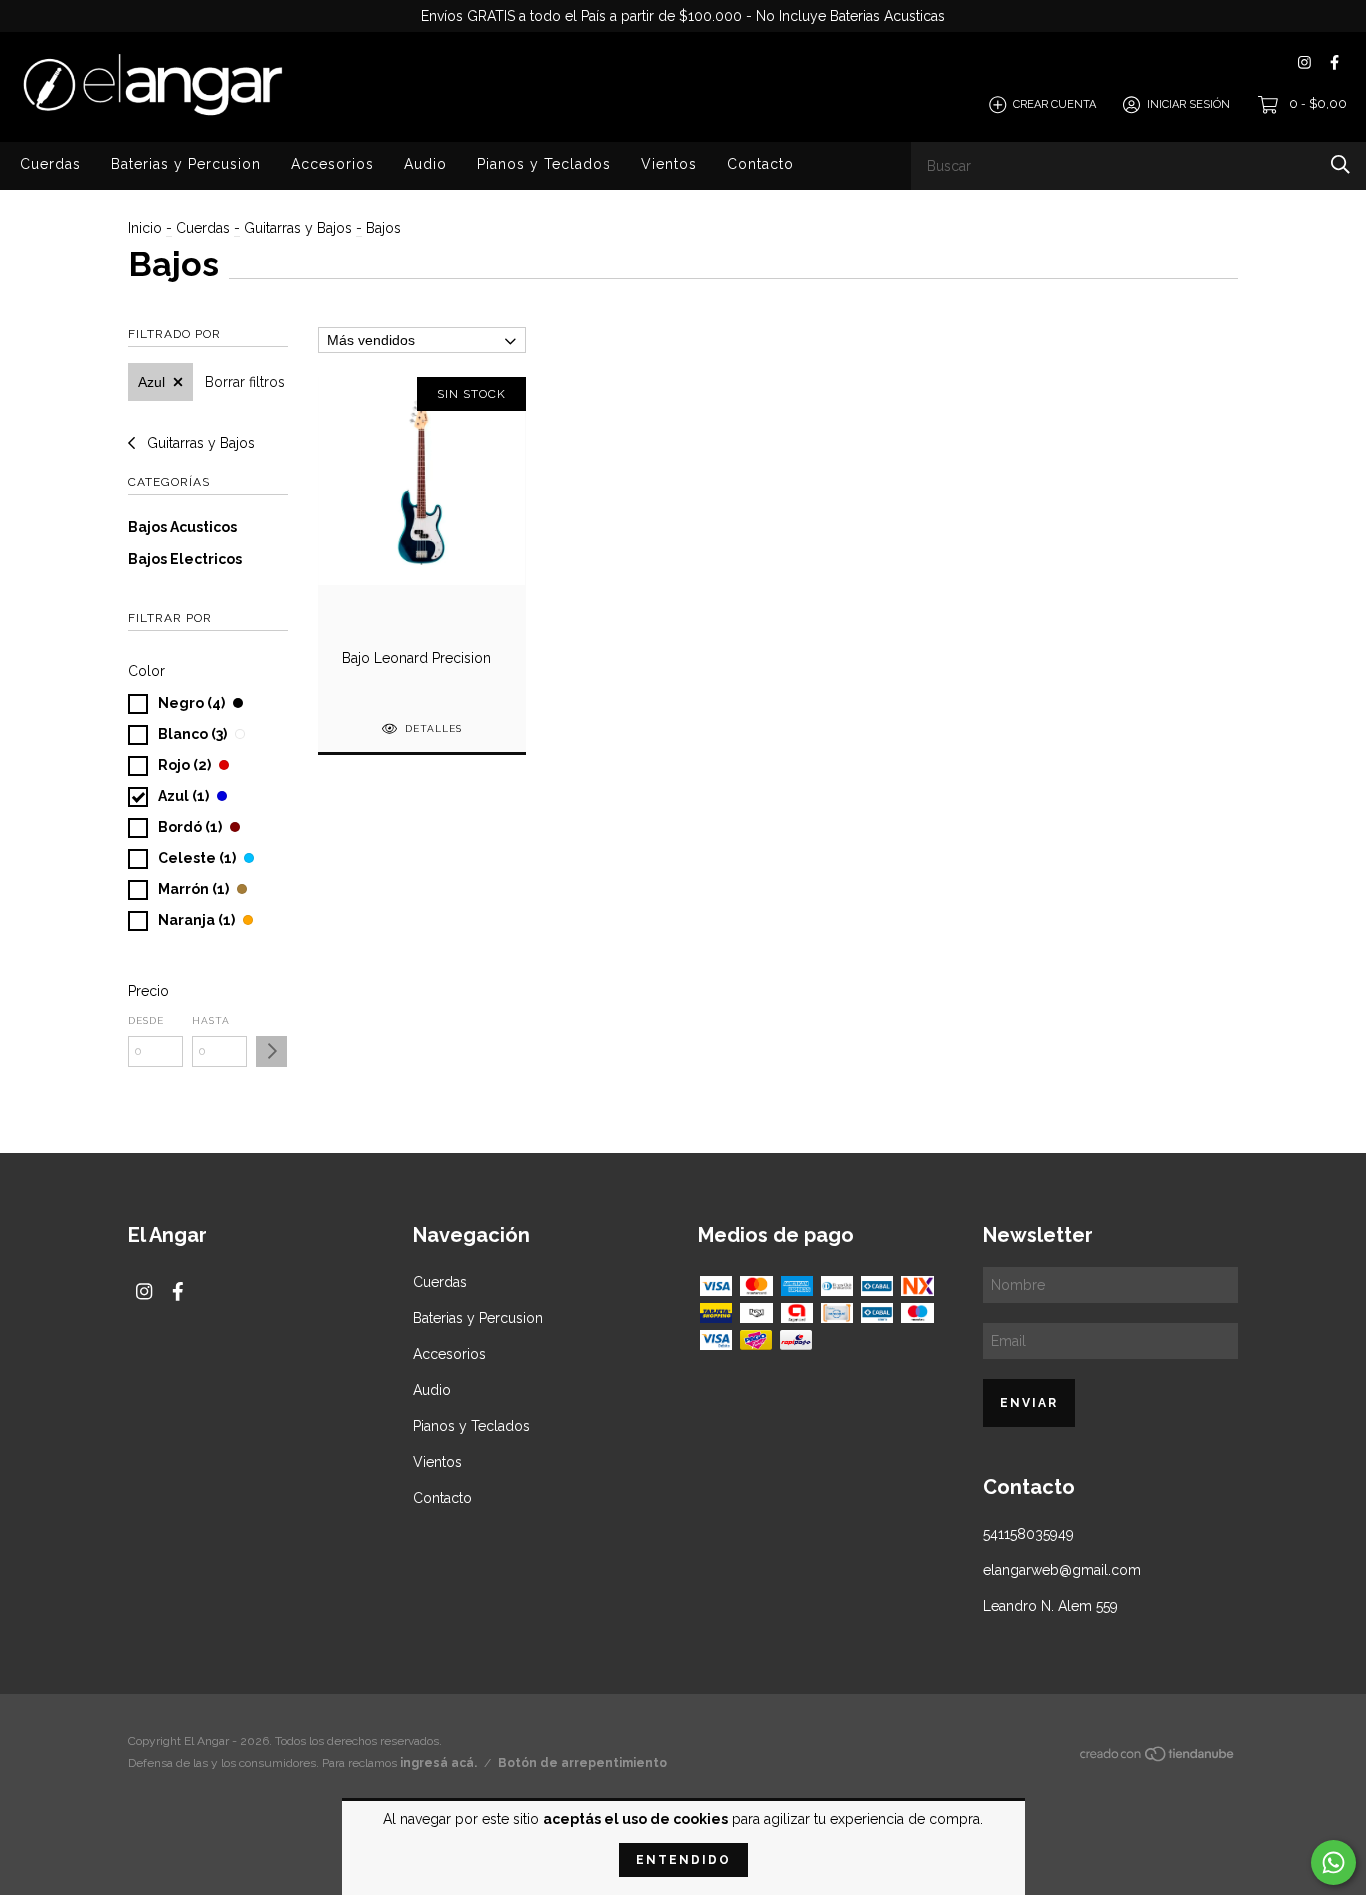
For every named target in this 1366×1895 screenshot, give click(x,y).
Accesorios (332, 164)
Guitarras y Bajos (298, 228)
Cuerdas (50, 164)
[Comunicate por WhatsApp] (1333, 1862)
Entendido (683, 1860)
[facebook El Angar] (1334, 62)
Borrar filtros (245, 382)
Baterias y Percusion (186, 164)
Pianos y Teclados (544, 164)
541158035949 (1028, 1534)
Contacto (760, 164)
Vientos (669, 164)
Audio (425, 164)
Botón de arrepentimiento (582, 1763)
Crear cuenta (1054, 104)
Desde (146, 1020)
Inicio (145, 228)
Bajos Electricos (185, 559)
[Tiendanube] (1158, 1758)
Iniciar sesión (1188, 104)
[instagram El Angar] (1304, 62)
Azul (151, 382)
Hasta (211, 1020)
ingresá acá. (438, 1763)
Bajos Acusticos (182, 527)
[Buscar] (1340, 164)
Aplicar (271, 1051)
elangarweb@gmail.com (1062, 1570)
